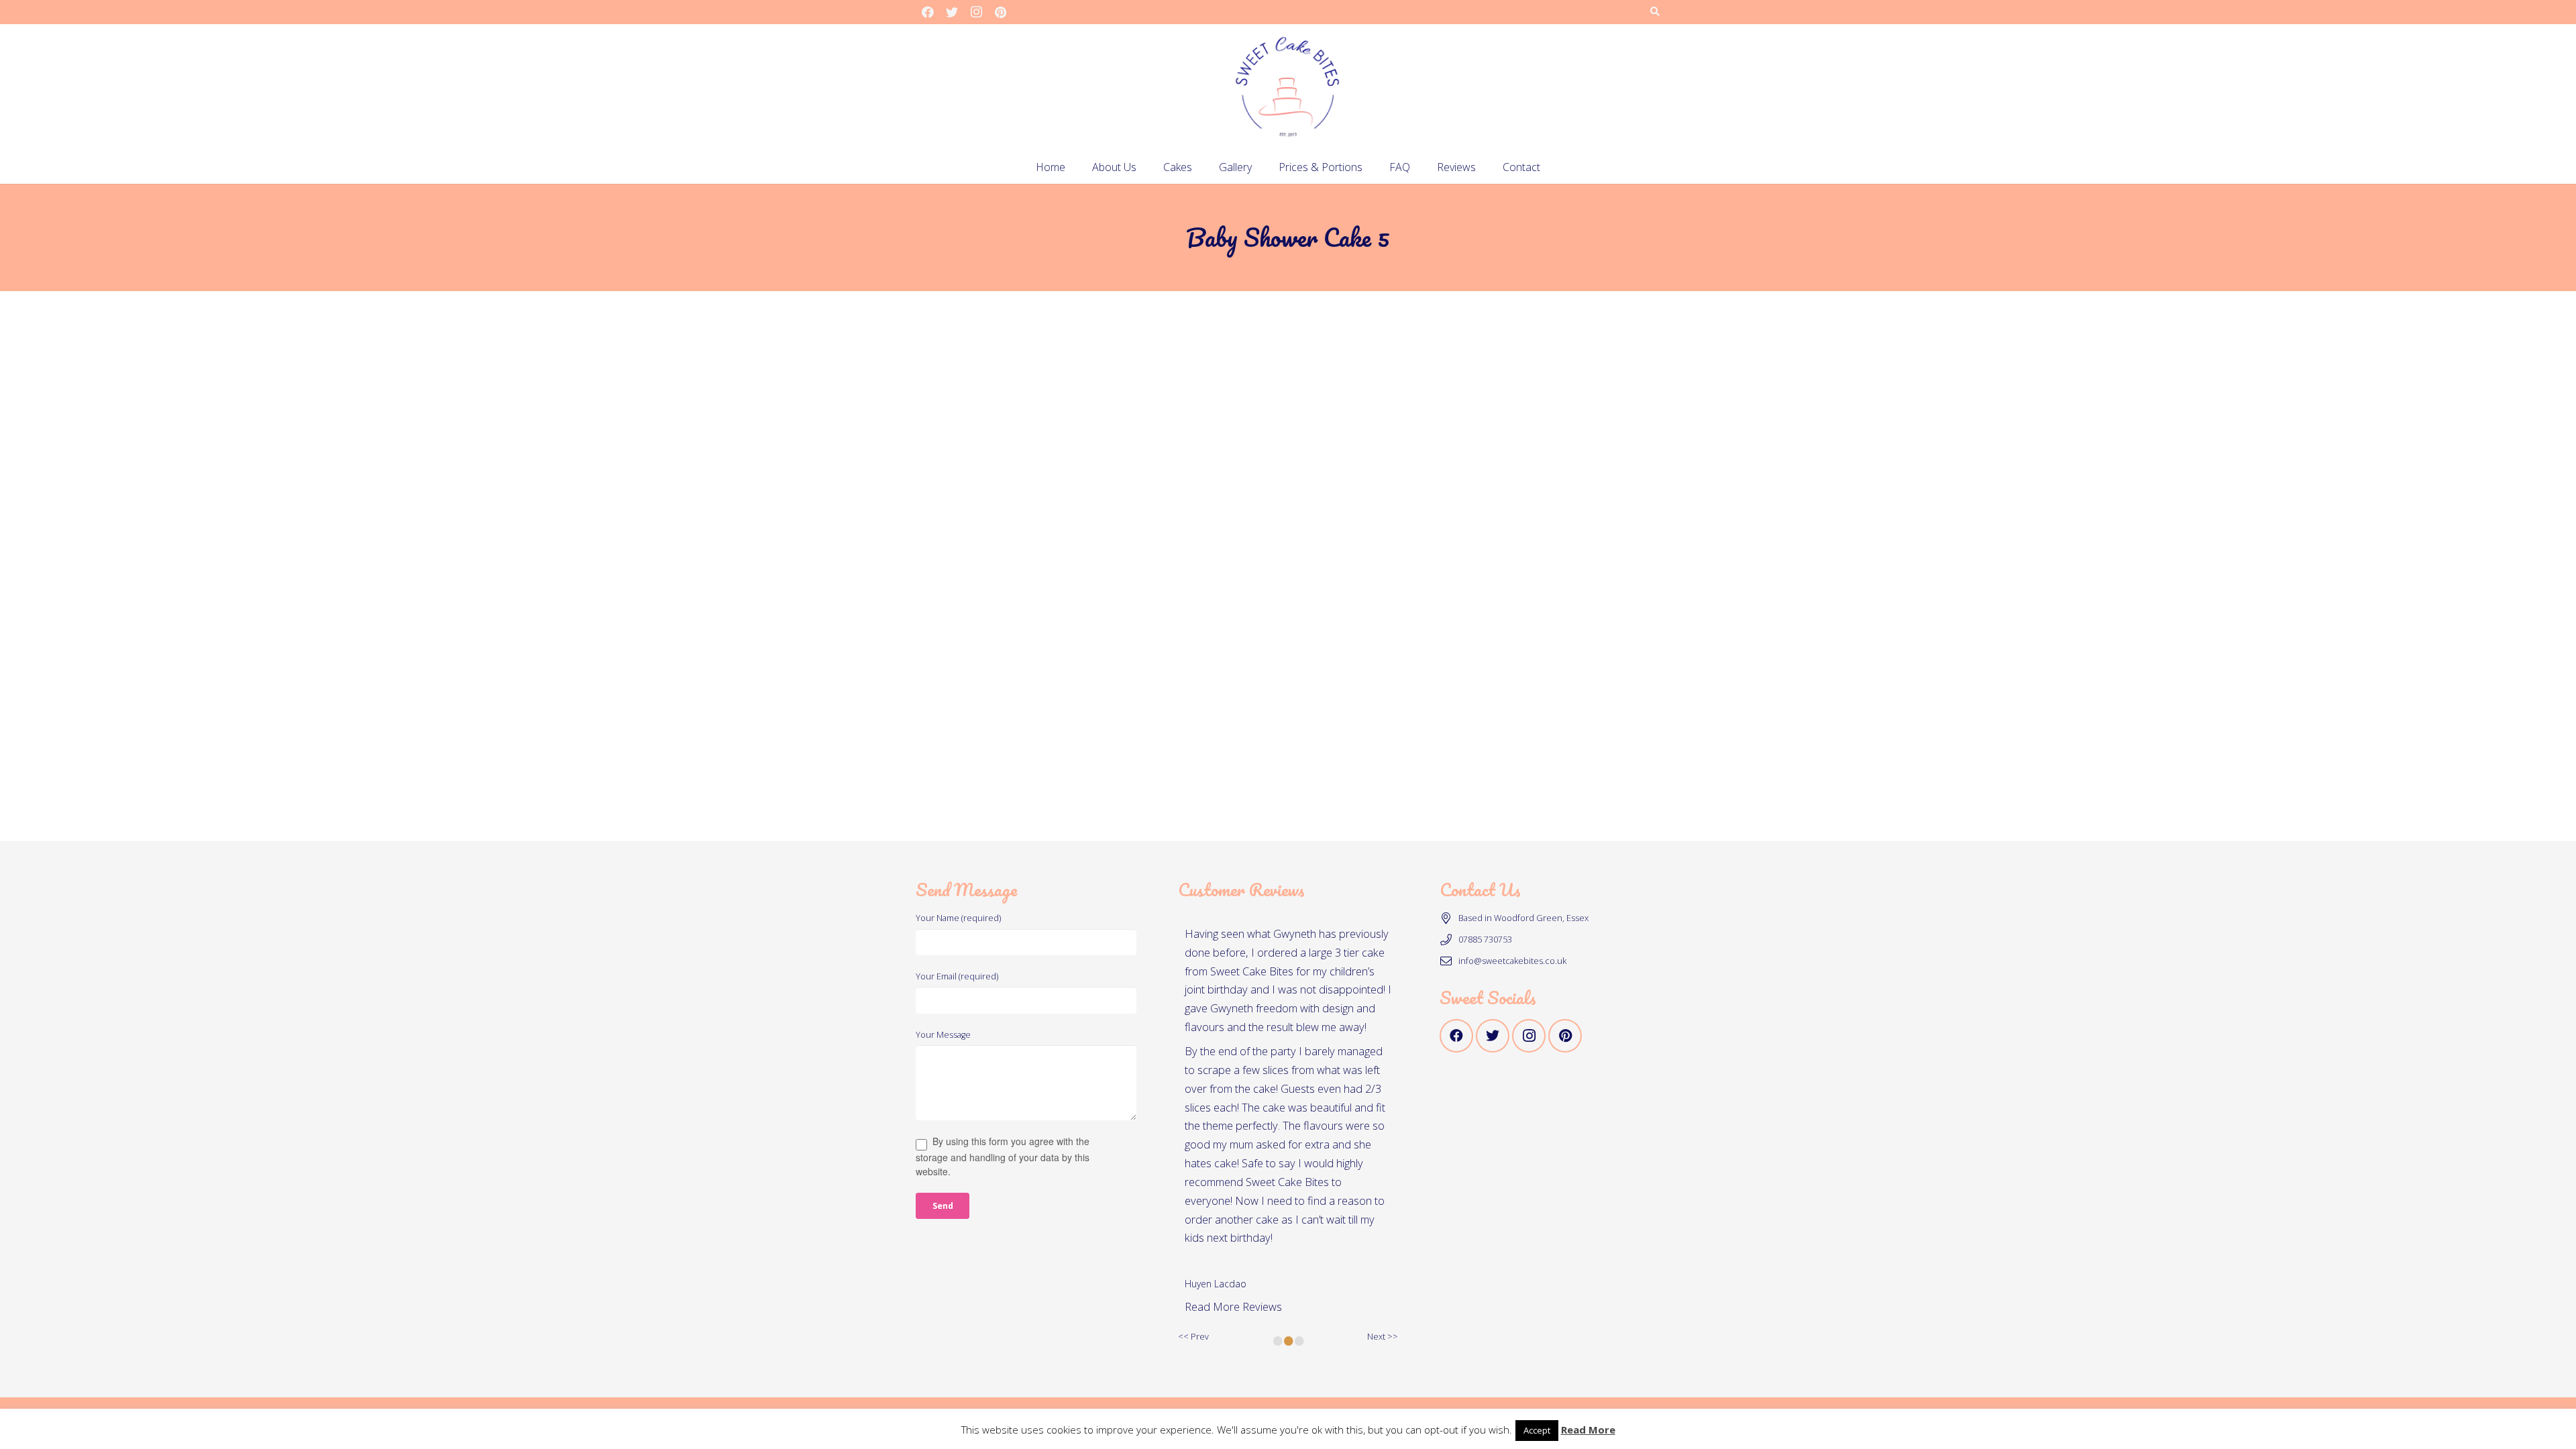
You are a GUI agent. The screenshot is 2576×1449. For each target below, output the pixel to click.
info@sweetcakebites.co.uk (1512, 961)
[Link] (1288, 87)
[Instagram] (976, 12)
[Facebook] (928, 12)
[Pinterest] (1000, 12)
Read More (1588, 1430)
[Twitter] (952, 12)
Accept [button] (1537, 1430)
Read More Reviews (1233, 1306)
